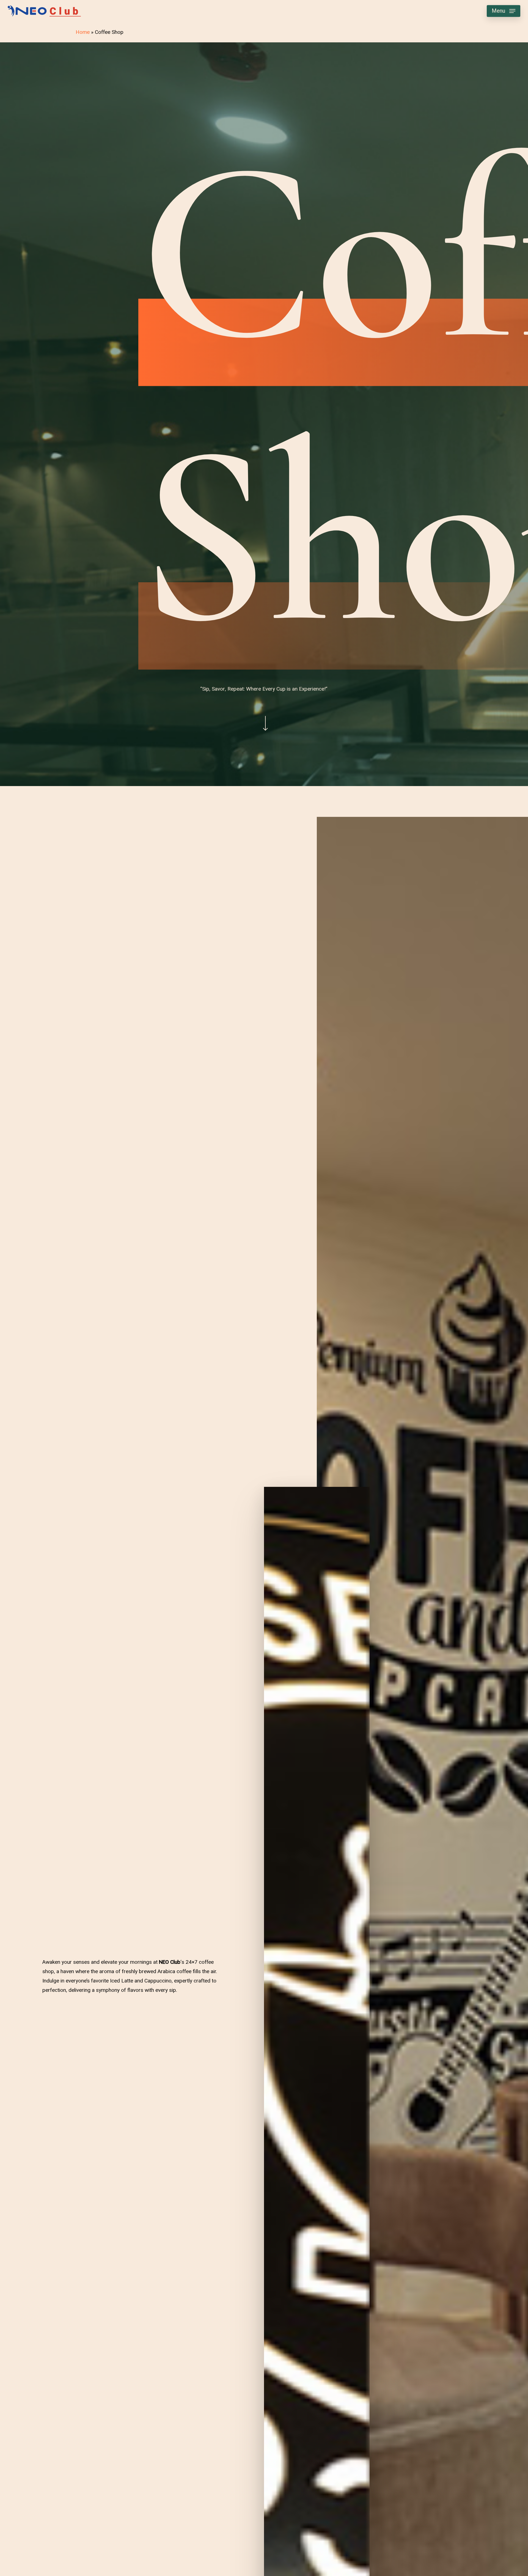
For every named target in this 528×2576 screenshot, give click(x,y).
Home (83, 32)
